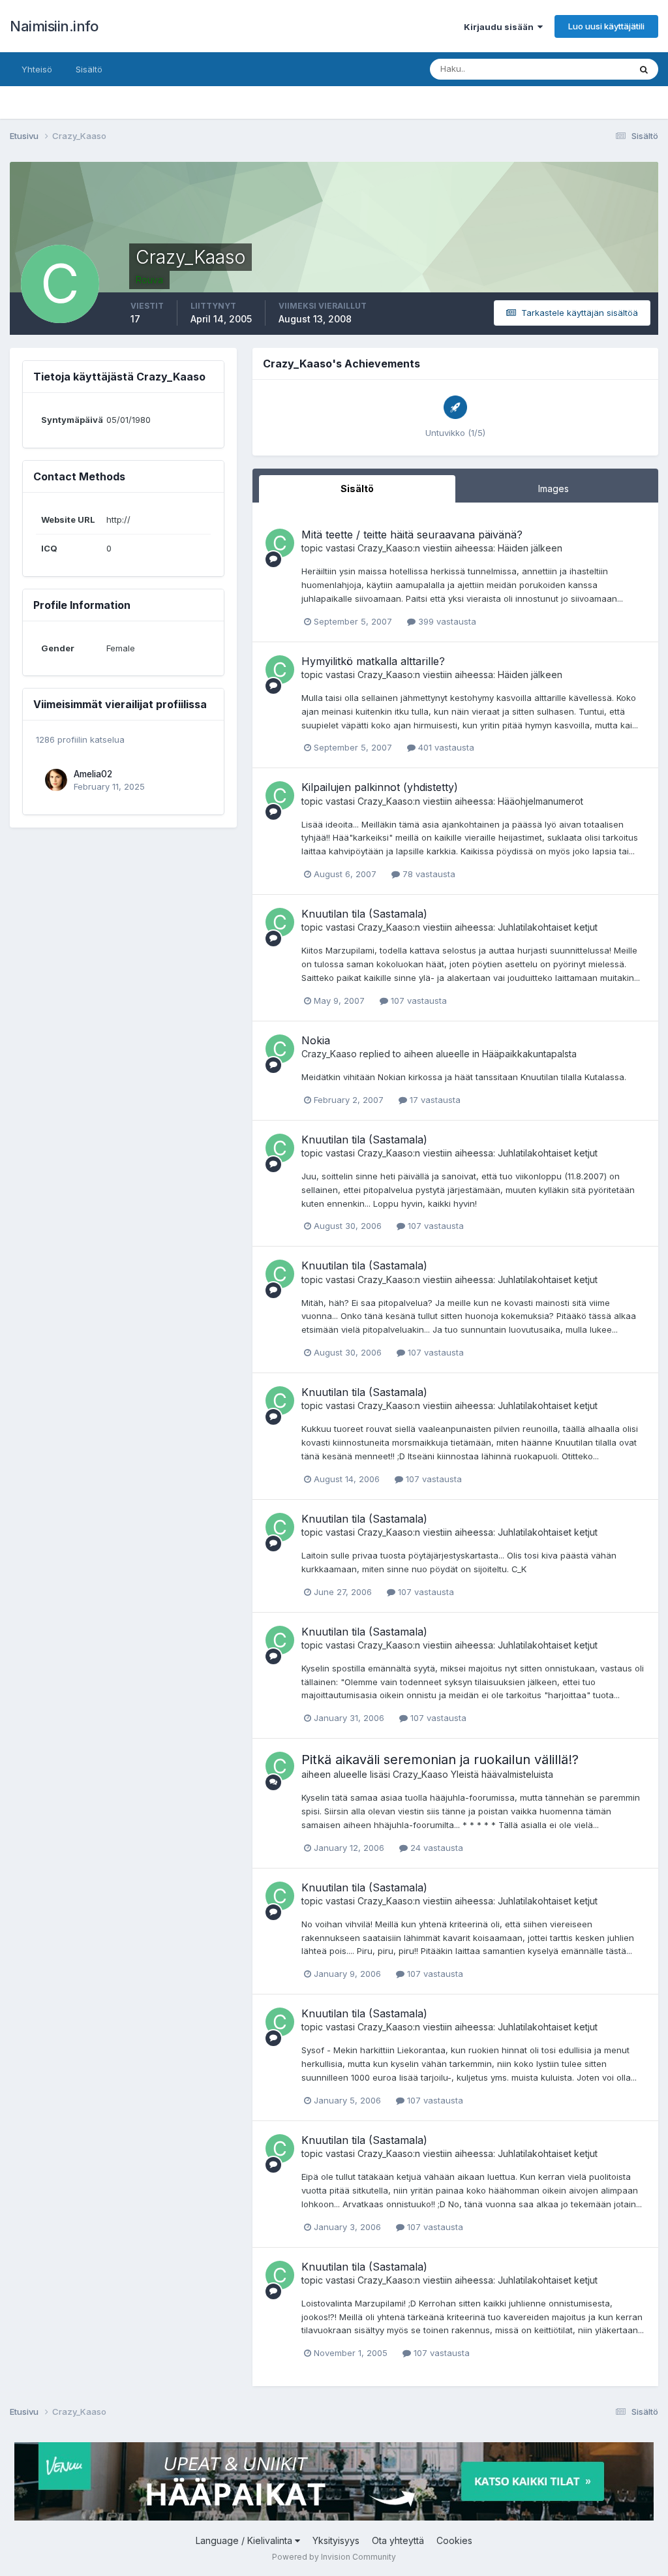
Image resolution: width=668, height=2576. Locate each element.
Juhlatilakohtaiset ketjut (548, 927)
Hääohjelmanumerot (540, 801)
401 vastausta (445, 747)
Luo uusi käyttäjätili (606, 26)
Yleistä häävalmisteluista (502, 1774)
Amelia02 (93, 774)
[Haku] (644, 69)
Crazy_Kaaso (385, 548)
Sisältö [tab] (357, 489)
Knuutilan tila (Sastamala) (364, 914)
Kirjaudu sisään (501, 27)
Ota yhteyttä (398, 2540)
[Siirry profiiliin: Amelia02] (56, 780)
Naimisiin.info (54, 26)
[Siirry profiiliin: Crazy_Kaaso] (280, 543)
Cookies (454, 2540)
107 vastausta (417, 1001)
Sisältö (89, 69)
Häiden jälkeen (530, 548)
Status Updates (582, 69)
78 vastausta (428, 874)
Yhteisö (37, 69)
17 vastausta (434, 1100)
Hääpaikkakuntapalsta (529, 1054)
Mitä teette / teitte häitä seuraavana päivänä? (412, 535)
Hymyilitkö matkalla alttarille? (373, 661)
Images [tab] (554, 489)
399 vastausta (446, 621)
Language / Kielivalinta (245, 2540)
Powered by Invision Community (334, 2557)
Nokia (316, 1040)
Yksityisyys (336, 2540)
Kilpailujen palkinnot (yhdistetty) (380, 787)
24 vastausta (435, 1848)
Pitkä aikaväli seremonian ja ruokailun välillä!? (440, 1760)
